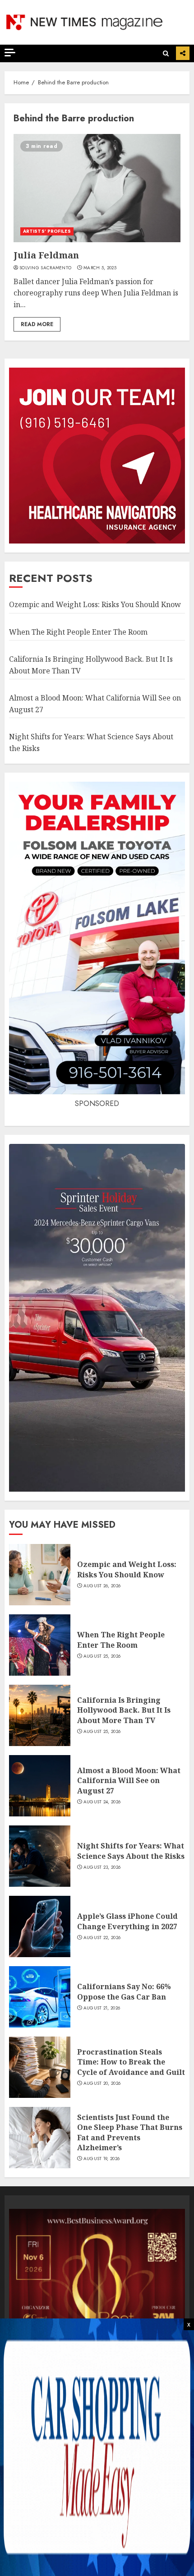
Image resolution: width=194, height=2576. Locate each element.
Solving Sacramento (45, 268)
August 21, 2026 (102, 2008)
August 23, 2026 (102, 1867)
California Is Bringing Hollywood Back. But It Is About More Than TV (124, 1710)
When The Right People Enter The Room (78, 632)
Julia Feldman (46, 255)
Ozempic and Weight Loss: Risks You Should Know (95, 604)
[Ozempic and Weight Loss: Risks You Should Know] (40, 1575)
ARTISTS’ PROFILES (47, 231)
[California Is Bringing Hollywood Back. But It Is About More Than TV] (40, 1715)
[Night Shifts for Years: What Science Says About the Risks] (40, 1856)
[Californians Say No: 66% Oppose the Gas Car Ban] (40, 1997)
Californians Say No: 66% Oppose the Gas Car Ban (124, 1991)
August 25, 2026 (102, 1656)
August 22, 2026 (102, 1938)
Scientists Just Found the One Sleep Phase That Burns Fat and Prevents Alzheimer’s (130, 2132)
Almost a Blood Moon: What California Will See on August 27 (129, 1781)
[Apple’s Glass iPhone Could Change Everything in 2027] (40, 1926)
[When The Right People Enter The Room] (40, 1645)
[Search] (166, 53)
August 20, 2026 (102, 2083)
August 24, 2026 (102, 1802)
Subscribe (183, 53)
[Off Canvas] (10, 53)
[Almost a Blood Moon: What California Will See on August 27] (40, 1786)
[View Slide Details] (97, 2297)
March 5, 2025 (100, 268)
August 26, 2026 (102, 1586)
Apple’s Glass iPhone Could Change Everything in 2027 (127, 1921)
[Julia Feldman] (97, 188)
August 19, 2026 (102, 2159)
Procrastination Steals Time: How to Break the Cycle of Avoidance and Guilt (131, 2062)
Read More (37, 324)
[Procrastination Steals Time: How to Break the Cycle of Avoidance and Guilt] (40, 2067)
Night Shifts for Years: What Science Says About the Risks (131, 1851)
